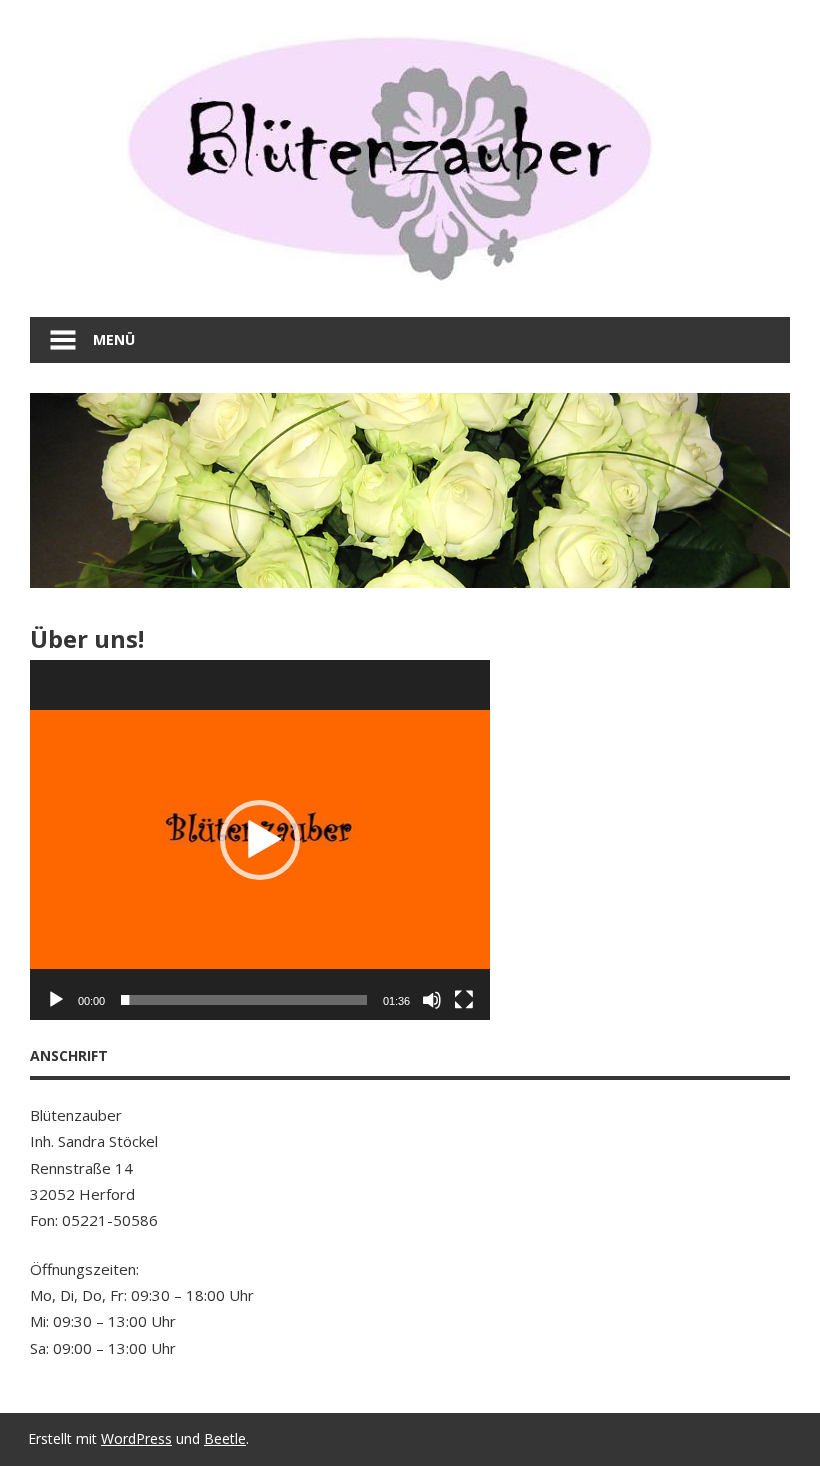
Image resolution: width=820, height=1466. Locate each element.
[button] (260, 840)
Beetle (225, 1438)
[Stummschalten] (432, 1000)
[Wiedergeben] (56, 1000)
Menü (114, 339)
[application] (260, 840)
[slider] (244, 1000)
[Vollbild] (464, 1000)
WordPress (136, 1438)
